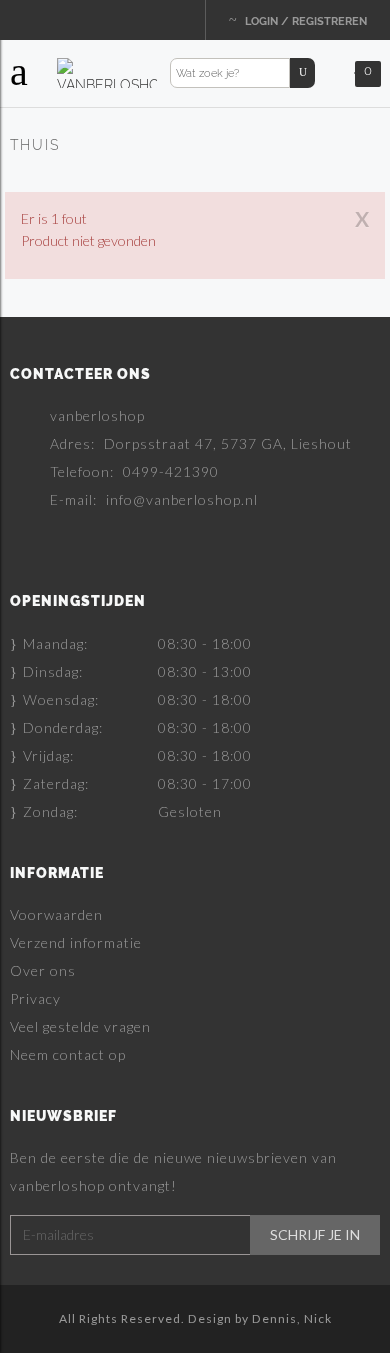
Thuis (35, 145)
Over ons (43, 970)
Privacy (35, 998)
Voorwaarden (56, 914)
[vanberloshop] (107, 72)
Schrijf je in (315, 1235)
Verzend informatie (76, 942)
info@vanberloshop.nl (182, 499)
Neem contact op (68, 1054)
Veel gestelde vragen (80, 1026)
